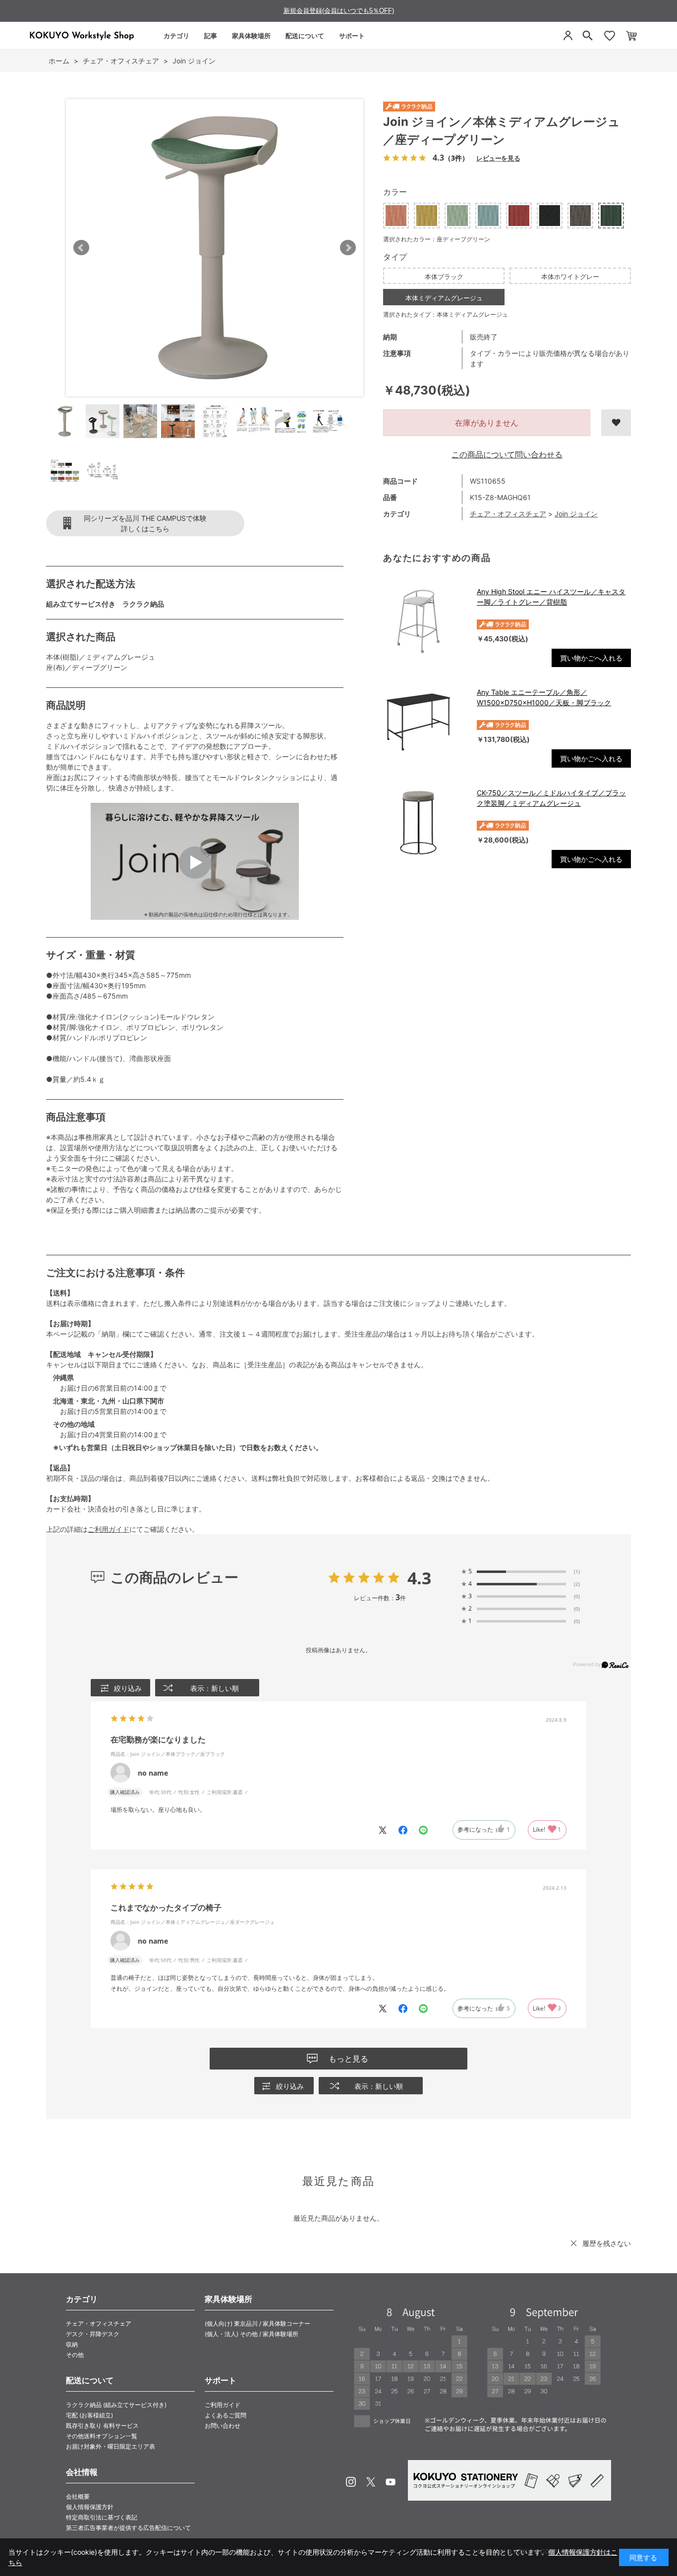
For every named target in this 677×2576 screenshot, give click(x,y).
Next (348, 248)
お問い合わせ (223, 2426)
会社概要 (78, 2496)
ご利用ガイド (109, 1529)
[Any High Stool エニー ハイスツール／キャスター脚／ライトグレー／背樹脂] (425, 621)
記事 (211, 36)
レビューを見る (498, 158)
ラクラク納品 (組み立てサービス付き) (116, 2405)
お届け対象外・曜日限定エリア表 (111, 2446)
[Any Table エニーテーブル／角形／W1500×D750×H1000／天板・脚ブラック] (425, 722)
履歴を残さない (607, 2243)
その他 (75, 2355)
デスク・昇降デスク (93, 2334)
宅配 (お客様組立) (89, 2415)
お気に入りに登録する (616, 423)
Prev (81, 248)
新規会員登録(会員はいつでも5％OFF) (339, 11)
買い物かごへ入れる (591, 658)
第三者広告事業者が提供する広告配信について (128, 2528)
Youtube (391, 2482)
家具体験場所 (251, 36)
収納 (72, 2344)
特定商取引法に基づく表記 (102, 2517)
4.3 (419, 1578)
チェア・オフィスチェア (508, 514)
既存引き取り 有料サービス (102, 2426)
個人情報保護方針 (90, 2507)
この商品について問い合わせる (507, 454)
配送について (305, 36)
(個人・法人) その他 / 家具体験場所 (252, 2334)
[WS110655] (65, 421)
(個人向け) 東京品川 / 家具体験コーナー (257, 2324)
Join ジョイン (576, 514)
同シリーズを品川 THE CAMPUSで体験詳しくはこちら (145, 523)
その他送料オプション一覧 (102, 2436)
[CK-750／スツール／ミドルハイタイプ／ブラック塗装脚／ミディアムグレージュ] (425, 823)
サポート (352, 36)
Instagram (351, 2482)
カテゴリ (176, 36)
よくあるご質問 (226, 2415)
